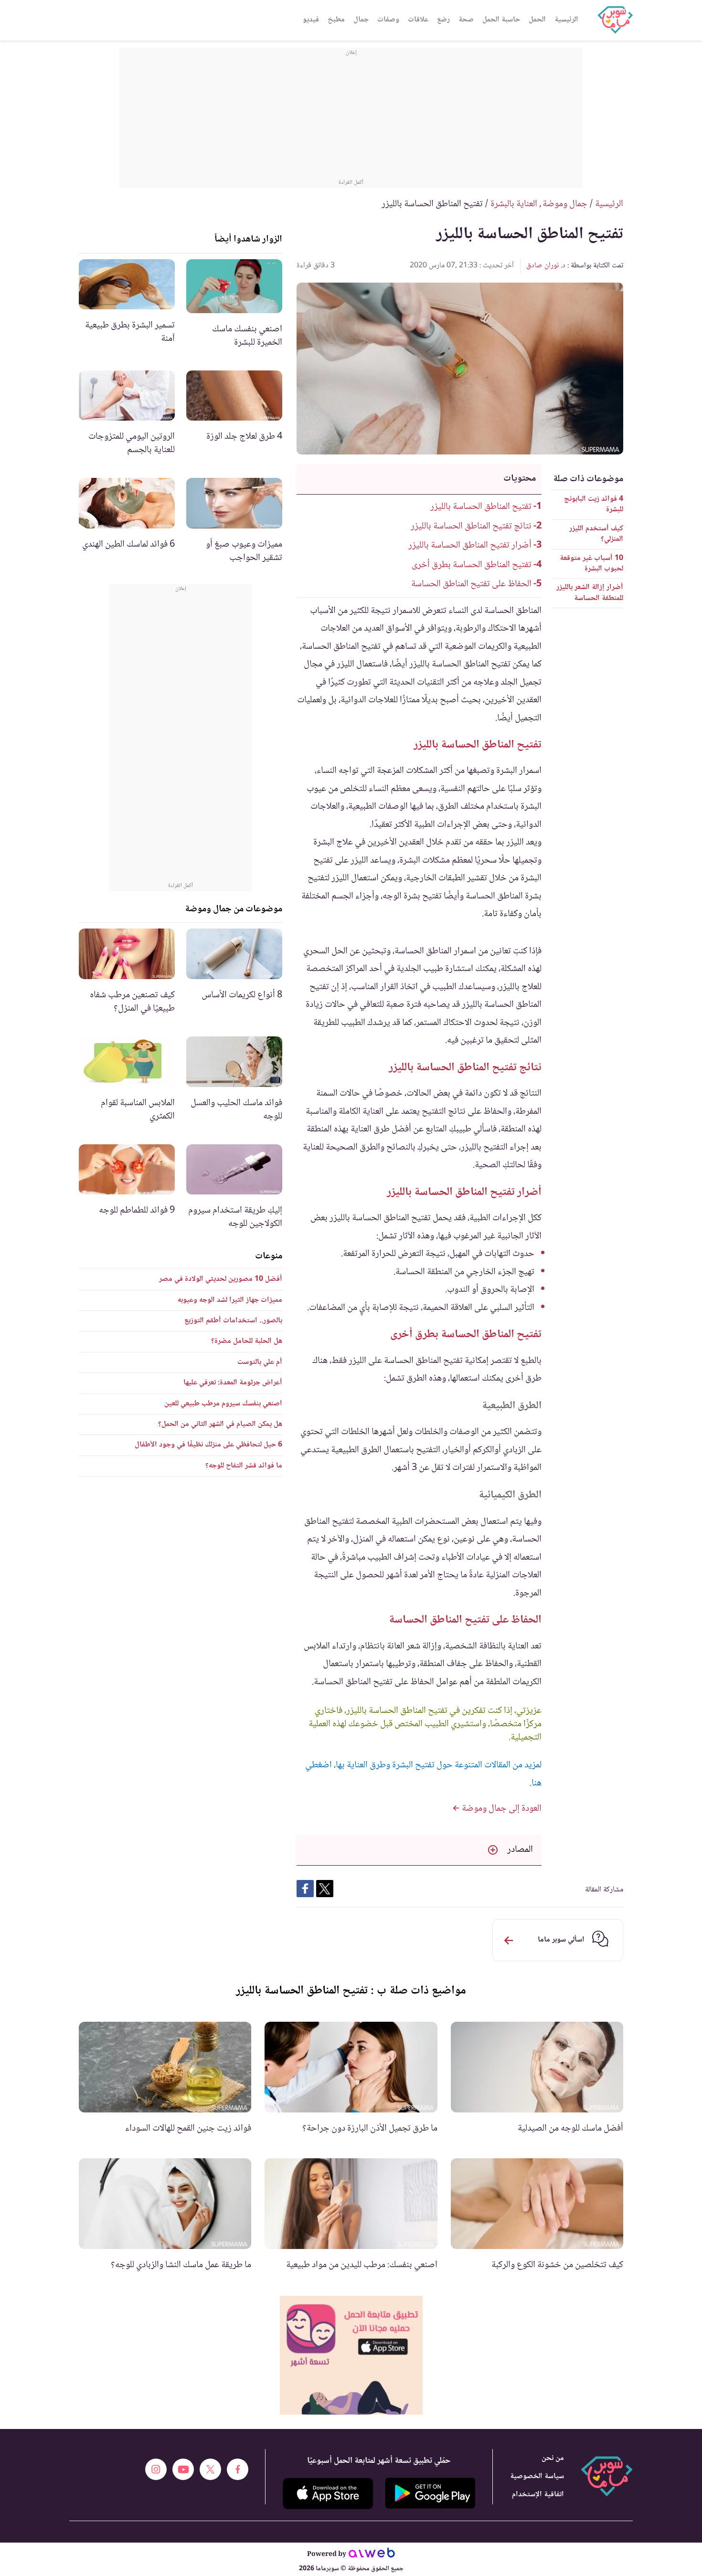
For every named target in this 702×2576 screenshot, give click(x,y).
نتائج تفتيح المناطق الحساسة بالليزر (471, 527)
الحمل (537, 20)
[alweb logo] (372, 2555)
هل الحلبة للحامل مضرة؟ (247, 1341)
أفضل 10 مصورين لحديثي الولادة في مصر (221, 1279)
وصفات (388, 20)
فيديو (311, 20)
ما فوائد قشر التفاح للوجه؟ (244, 1466)
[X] (210, 2469)
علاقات (418, 20)
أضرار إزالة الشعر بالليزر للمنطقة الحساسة (590, 593)
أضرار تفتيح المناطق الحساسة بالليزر (470, 546)
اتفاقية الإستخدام (538, 2495)
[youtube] (183, 2469)
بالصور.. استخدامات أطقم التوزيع (233, 1321)
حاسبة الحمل (501, 20)
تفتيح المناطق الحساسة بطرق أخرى (472, 565)
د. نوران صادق (546, 266)
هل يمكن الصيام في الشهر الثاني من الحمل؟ (220, 1424)
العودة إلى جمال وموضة (501, 1809)
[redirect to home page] (615, 20)
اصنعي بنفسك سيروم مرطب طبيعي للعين (223, 1404)
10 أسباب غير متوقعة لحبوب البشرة (591, 564)
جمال (361, 20)
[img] (351, 2355)
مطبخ (336, 20)
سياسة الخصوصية (537, 2476)
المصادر (520, 1850)
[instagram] (156, 2469)
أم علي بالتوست (260, 1362)
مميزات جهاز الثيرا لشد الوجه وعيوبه (230, 1300)
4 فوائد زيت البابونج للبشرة (594, 504)
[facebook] (238, 2469)
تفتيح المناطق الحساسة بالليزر (481, 507)
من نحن (553, 2458)
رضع (443, 20)
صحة (466, 20)
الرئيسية (566, 20)
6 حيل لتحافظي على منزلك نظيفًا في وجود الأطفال (208, 1445)
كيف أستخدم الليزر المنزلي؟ (596, 534)
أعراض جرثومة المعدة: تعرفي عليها (233, 1383)
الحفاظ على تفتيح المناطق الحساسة (471, 584)
